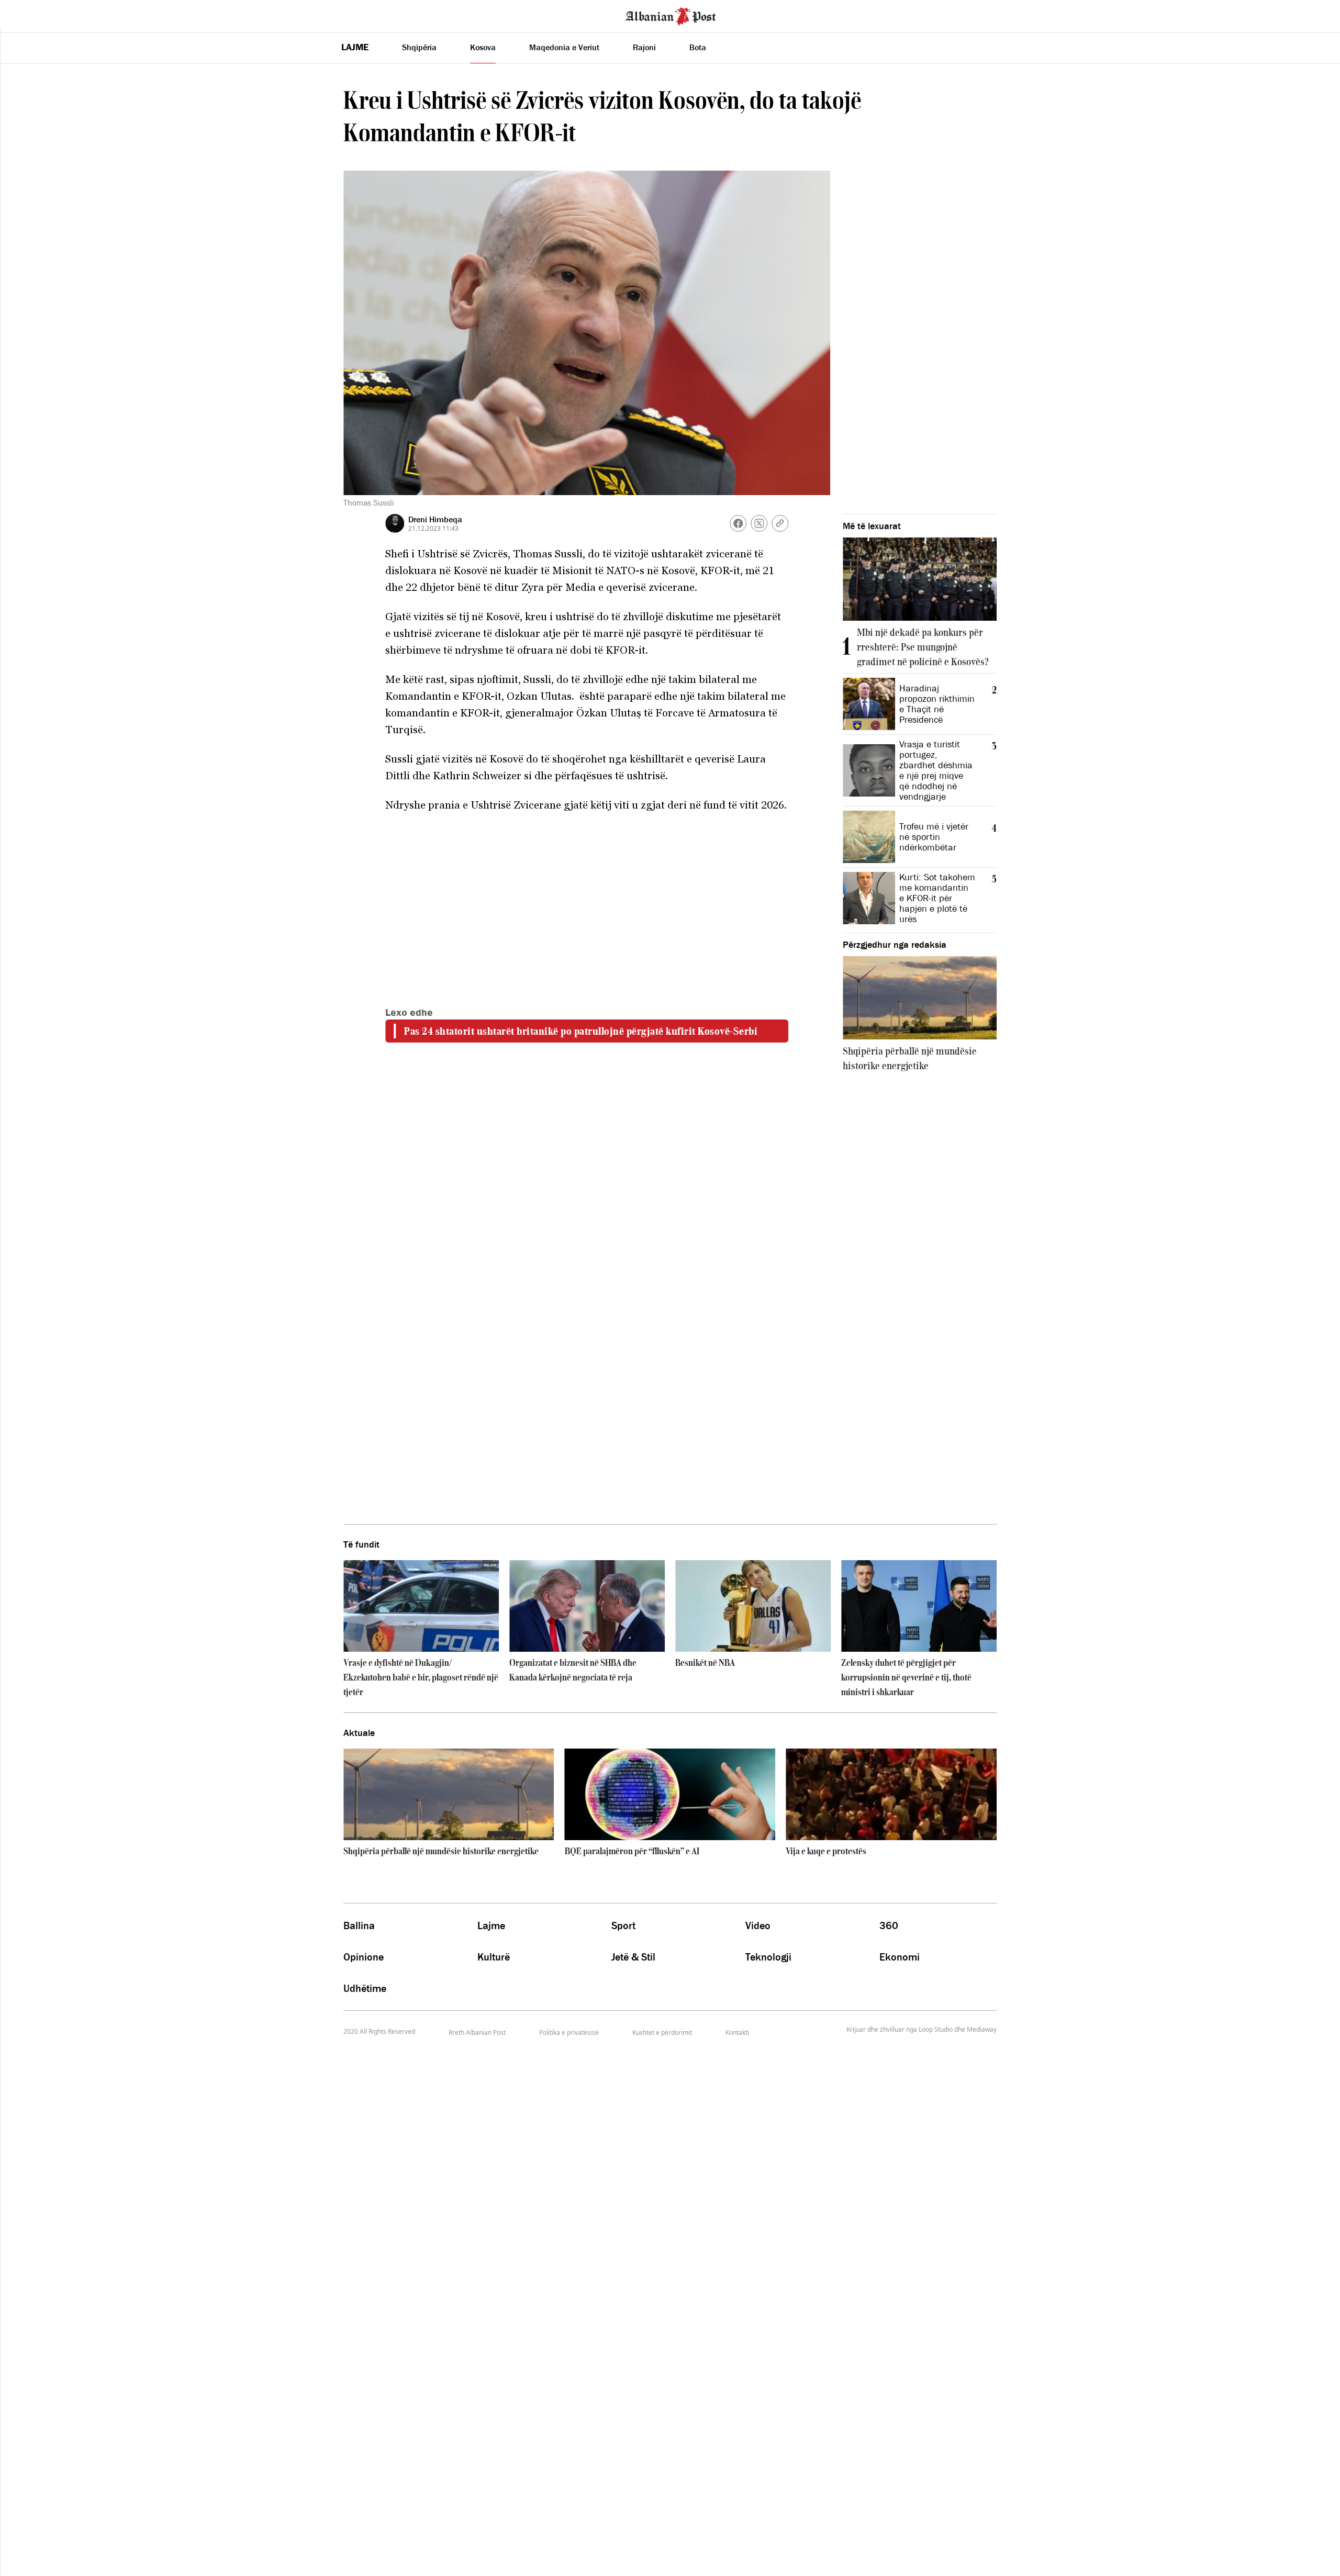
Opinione (364, 1957)
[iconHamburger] (27, 15)
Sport (623, 1925)
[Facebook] (738, 523)
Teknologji (768, 1957)
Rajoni (644, 47)
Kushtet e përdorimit (662, 2032)
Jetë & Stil (633, 1957)
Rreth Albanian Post (477, 2032)
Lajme (355, 47)
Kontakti (737, 2032)
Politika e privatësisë (569, 2032)
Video (758, 1925)
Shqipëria (419, 47)
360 (889, 1925)
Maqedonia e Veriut (564, 47)
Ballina (359, 1925)
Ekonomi (900, 1957)
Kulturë (494, 1957)
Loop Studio (936, 2030)
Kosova (483, 47)
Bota (698, 47)
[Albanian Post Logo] (671, 15)
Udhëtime (365, 1988)
